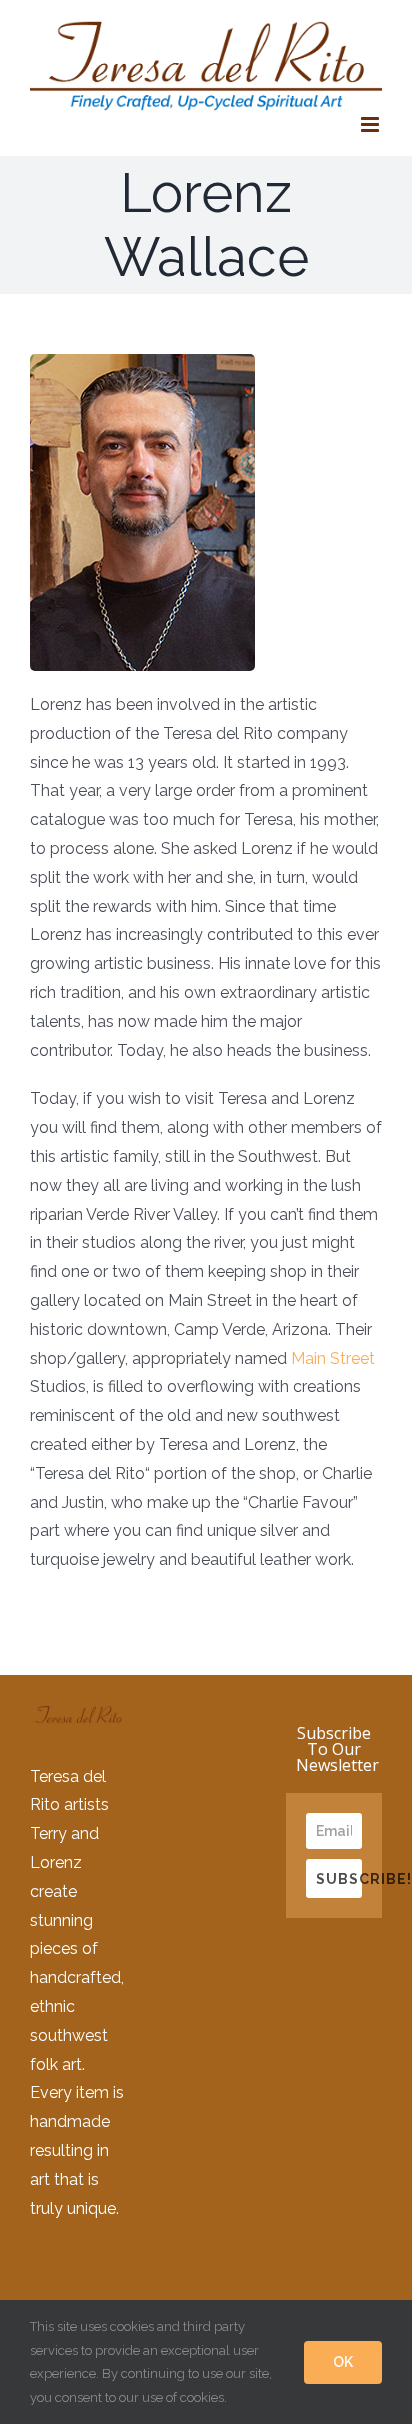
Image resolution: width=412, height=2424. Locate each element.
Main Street (333, 1358)
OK (343, 2362)
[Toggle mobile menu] (371, 124)
